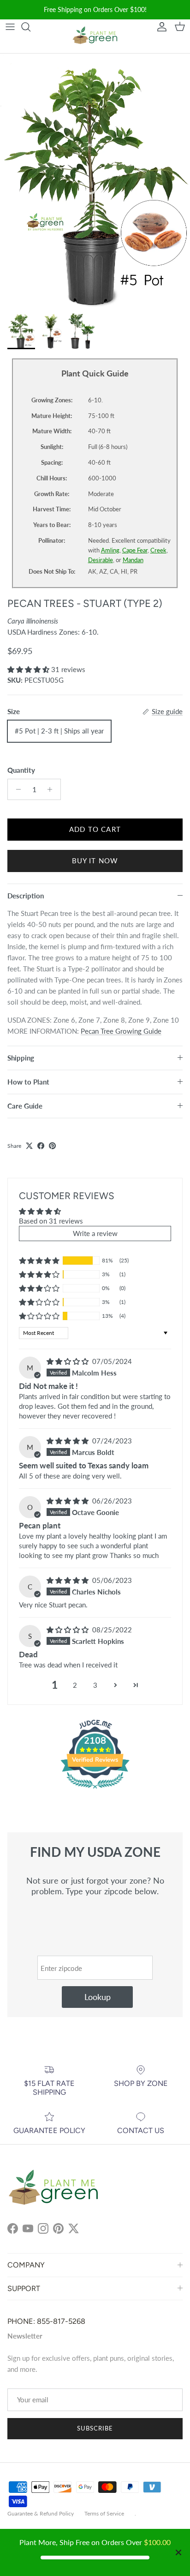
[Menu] (10, 27)
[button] (29, 669)
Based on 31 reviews (51, 1221)
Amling (110, 550)
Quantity (21, 770)
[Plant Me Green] (95, 37)
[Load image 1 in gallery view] (95, 181)
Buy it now (95, 861)
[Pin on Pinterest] (52, 1146)
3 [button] (95, 1685)
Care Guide (25, 1106)
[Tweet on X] (29, 1146)
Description (26, 896)
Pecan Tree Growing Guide (121, 1031)
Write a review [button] (95, 1233)
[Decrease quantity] (16, 789)
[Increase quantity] (52, 789)
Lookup (98, 1997)
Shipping (21, 1058)
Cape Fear (135, 550)
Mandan (133, 560)
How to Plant (28, 1082)
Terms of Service (104, 2513)
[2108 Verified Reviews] (95, 1790)
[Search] (30, 27)
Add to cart (95, 829)
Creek (158, 550)
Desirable (101, 560)
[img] (68, 1361)
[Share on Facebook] (41, 1146)
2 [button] (75, 1685)
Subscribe (95, 2428)
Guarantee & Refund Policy (41, 2513)
